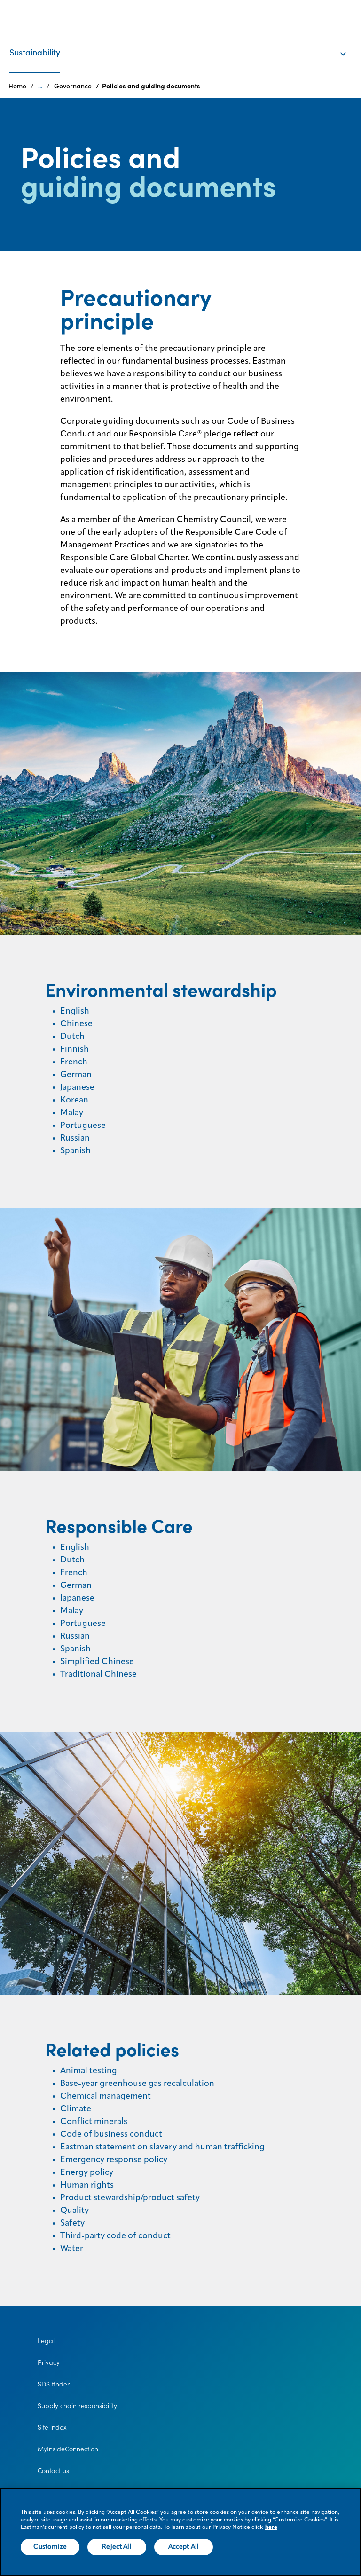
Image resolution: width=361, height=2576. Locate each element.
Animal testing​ (89, 2071)
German (76, 1075)
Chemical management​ (106, 2096)
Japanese (77, 1087)
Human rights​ (87, 2185)
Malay (72, 1113)
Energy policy (87, 2172)
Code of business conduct (111, 2134)
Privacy (49, 2362)
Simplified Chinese (97, 1662)
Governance (73, 86)
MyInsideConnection (68, 2449)
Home (17, 86)
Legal (46, 2341)
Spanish (75, 1151)
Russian (75, 1138)
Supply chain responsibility (77, 2406)
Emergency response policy (114, 2160)
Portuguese (83, 1126)
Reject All (117, 2547)
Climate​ (76, 2109)
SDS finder (54, 2384)
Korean (74, 1100)
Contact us (53, 2471)
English (75, 1011)
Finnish (75, 1049)
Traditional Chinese (98, 1674)
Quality (75, 2211)
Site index (52, 2427)
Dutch (72, 1037)
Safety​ (72, 2223)
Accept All (184, 2547)
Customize (50, 2547)
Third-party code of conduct (115, 2236)
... (40, 86)
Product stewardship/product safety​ (130, 2198)
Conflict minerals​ (94, 2122)
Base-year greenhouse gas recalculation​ (137, 2084)
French (74, 1062)
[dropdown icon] (349, 44)
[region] (180, 2532)
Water (72, 2249)
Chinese (76, 1024)
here (271, 2528)
